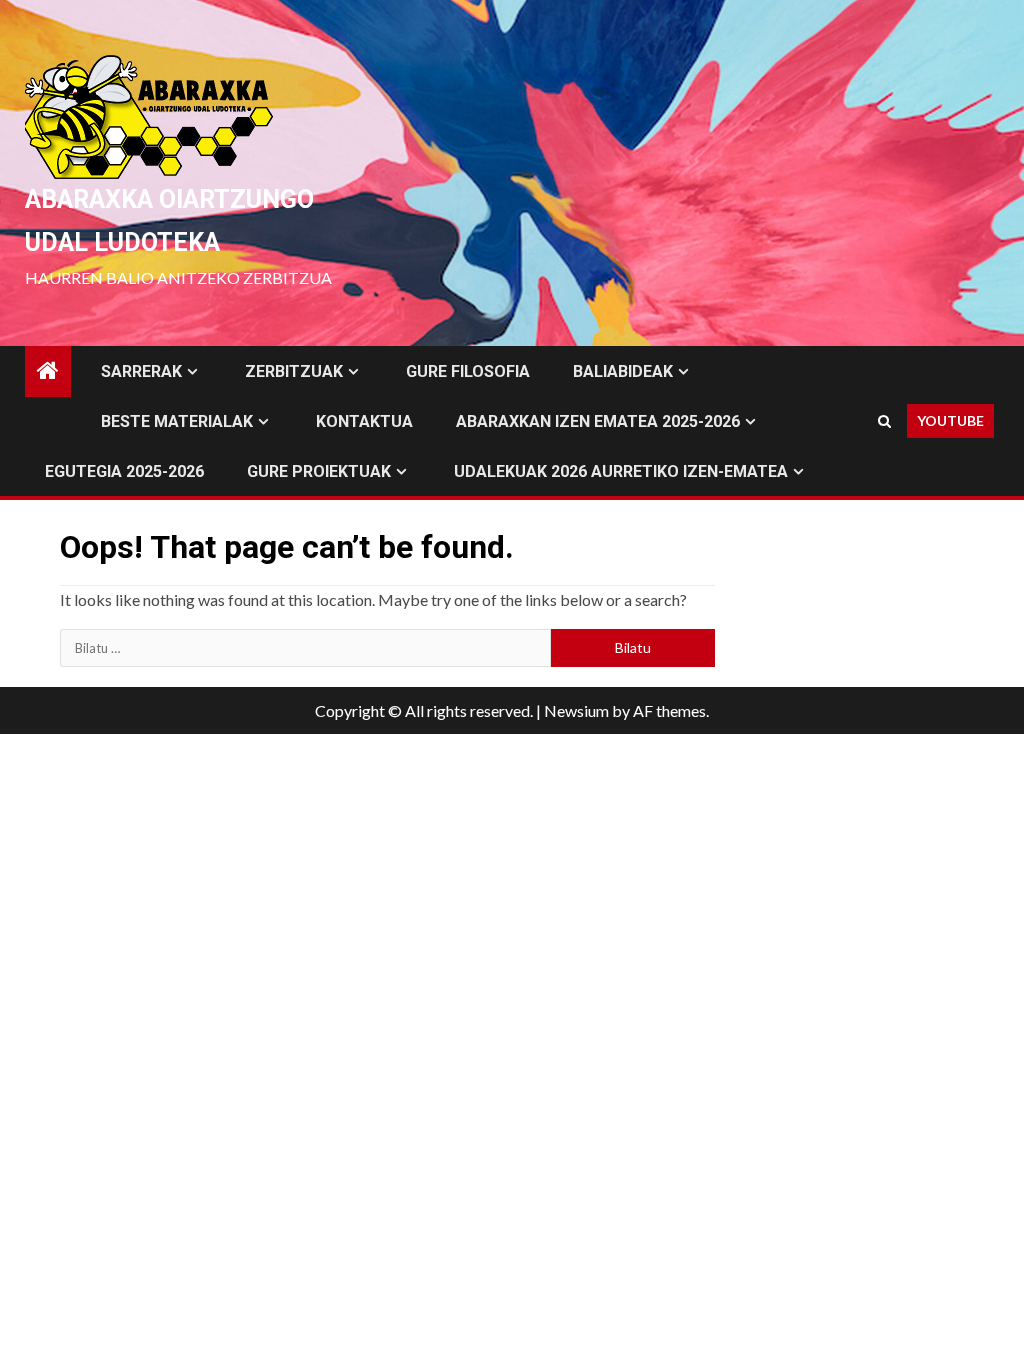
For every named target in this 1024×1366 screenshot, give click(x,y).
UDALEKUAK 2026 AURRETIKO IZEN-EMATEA (621, 471)
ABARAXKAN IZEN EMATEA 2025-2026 (598, 421)
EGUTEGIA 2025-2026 (124, 471)
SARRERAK (141, 371)
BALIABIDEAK (623, 371)
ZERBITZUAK (294, 371)
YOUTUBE (950, 420)
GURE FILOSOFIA (468, 371)
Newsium (576, 710)
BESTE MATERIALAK (177, 421)
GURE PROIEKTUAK (319, 471)
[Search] (884, 421)
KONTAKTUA (364, 421)
